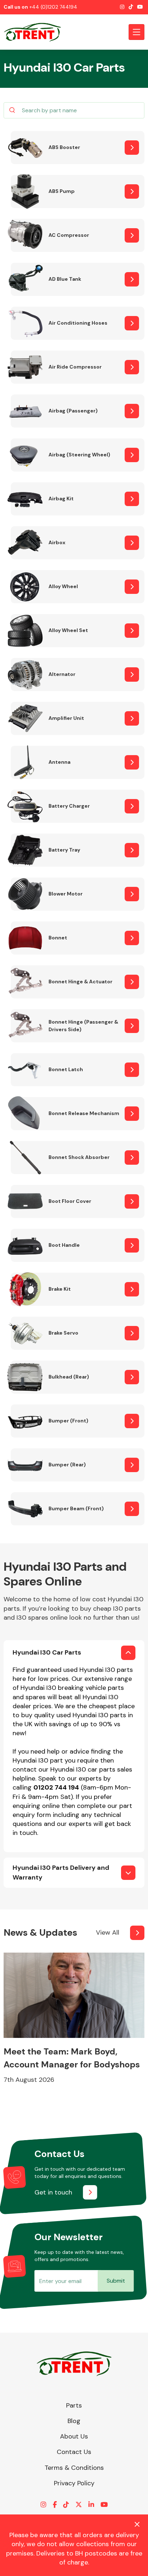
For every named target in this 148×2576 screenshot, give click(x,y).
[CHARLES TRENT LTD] (36, 32)
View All (108, 1932)
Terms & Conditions (74, 2468)
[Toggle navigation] (137, 32)
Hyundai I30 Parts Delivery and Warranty (61, 1873)
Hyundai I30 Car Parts (47, 1652)
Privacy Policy (74, 2483)
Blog (74, 2421)
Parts (74, 2405)
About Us (74, 2436)
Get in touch (53, 2192)
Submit (116, 2281)
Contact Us (74, 2452)
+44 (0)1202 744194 (53, 7)
